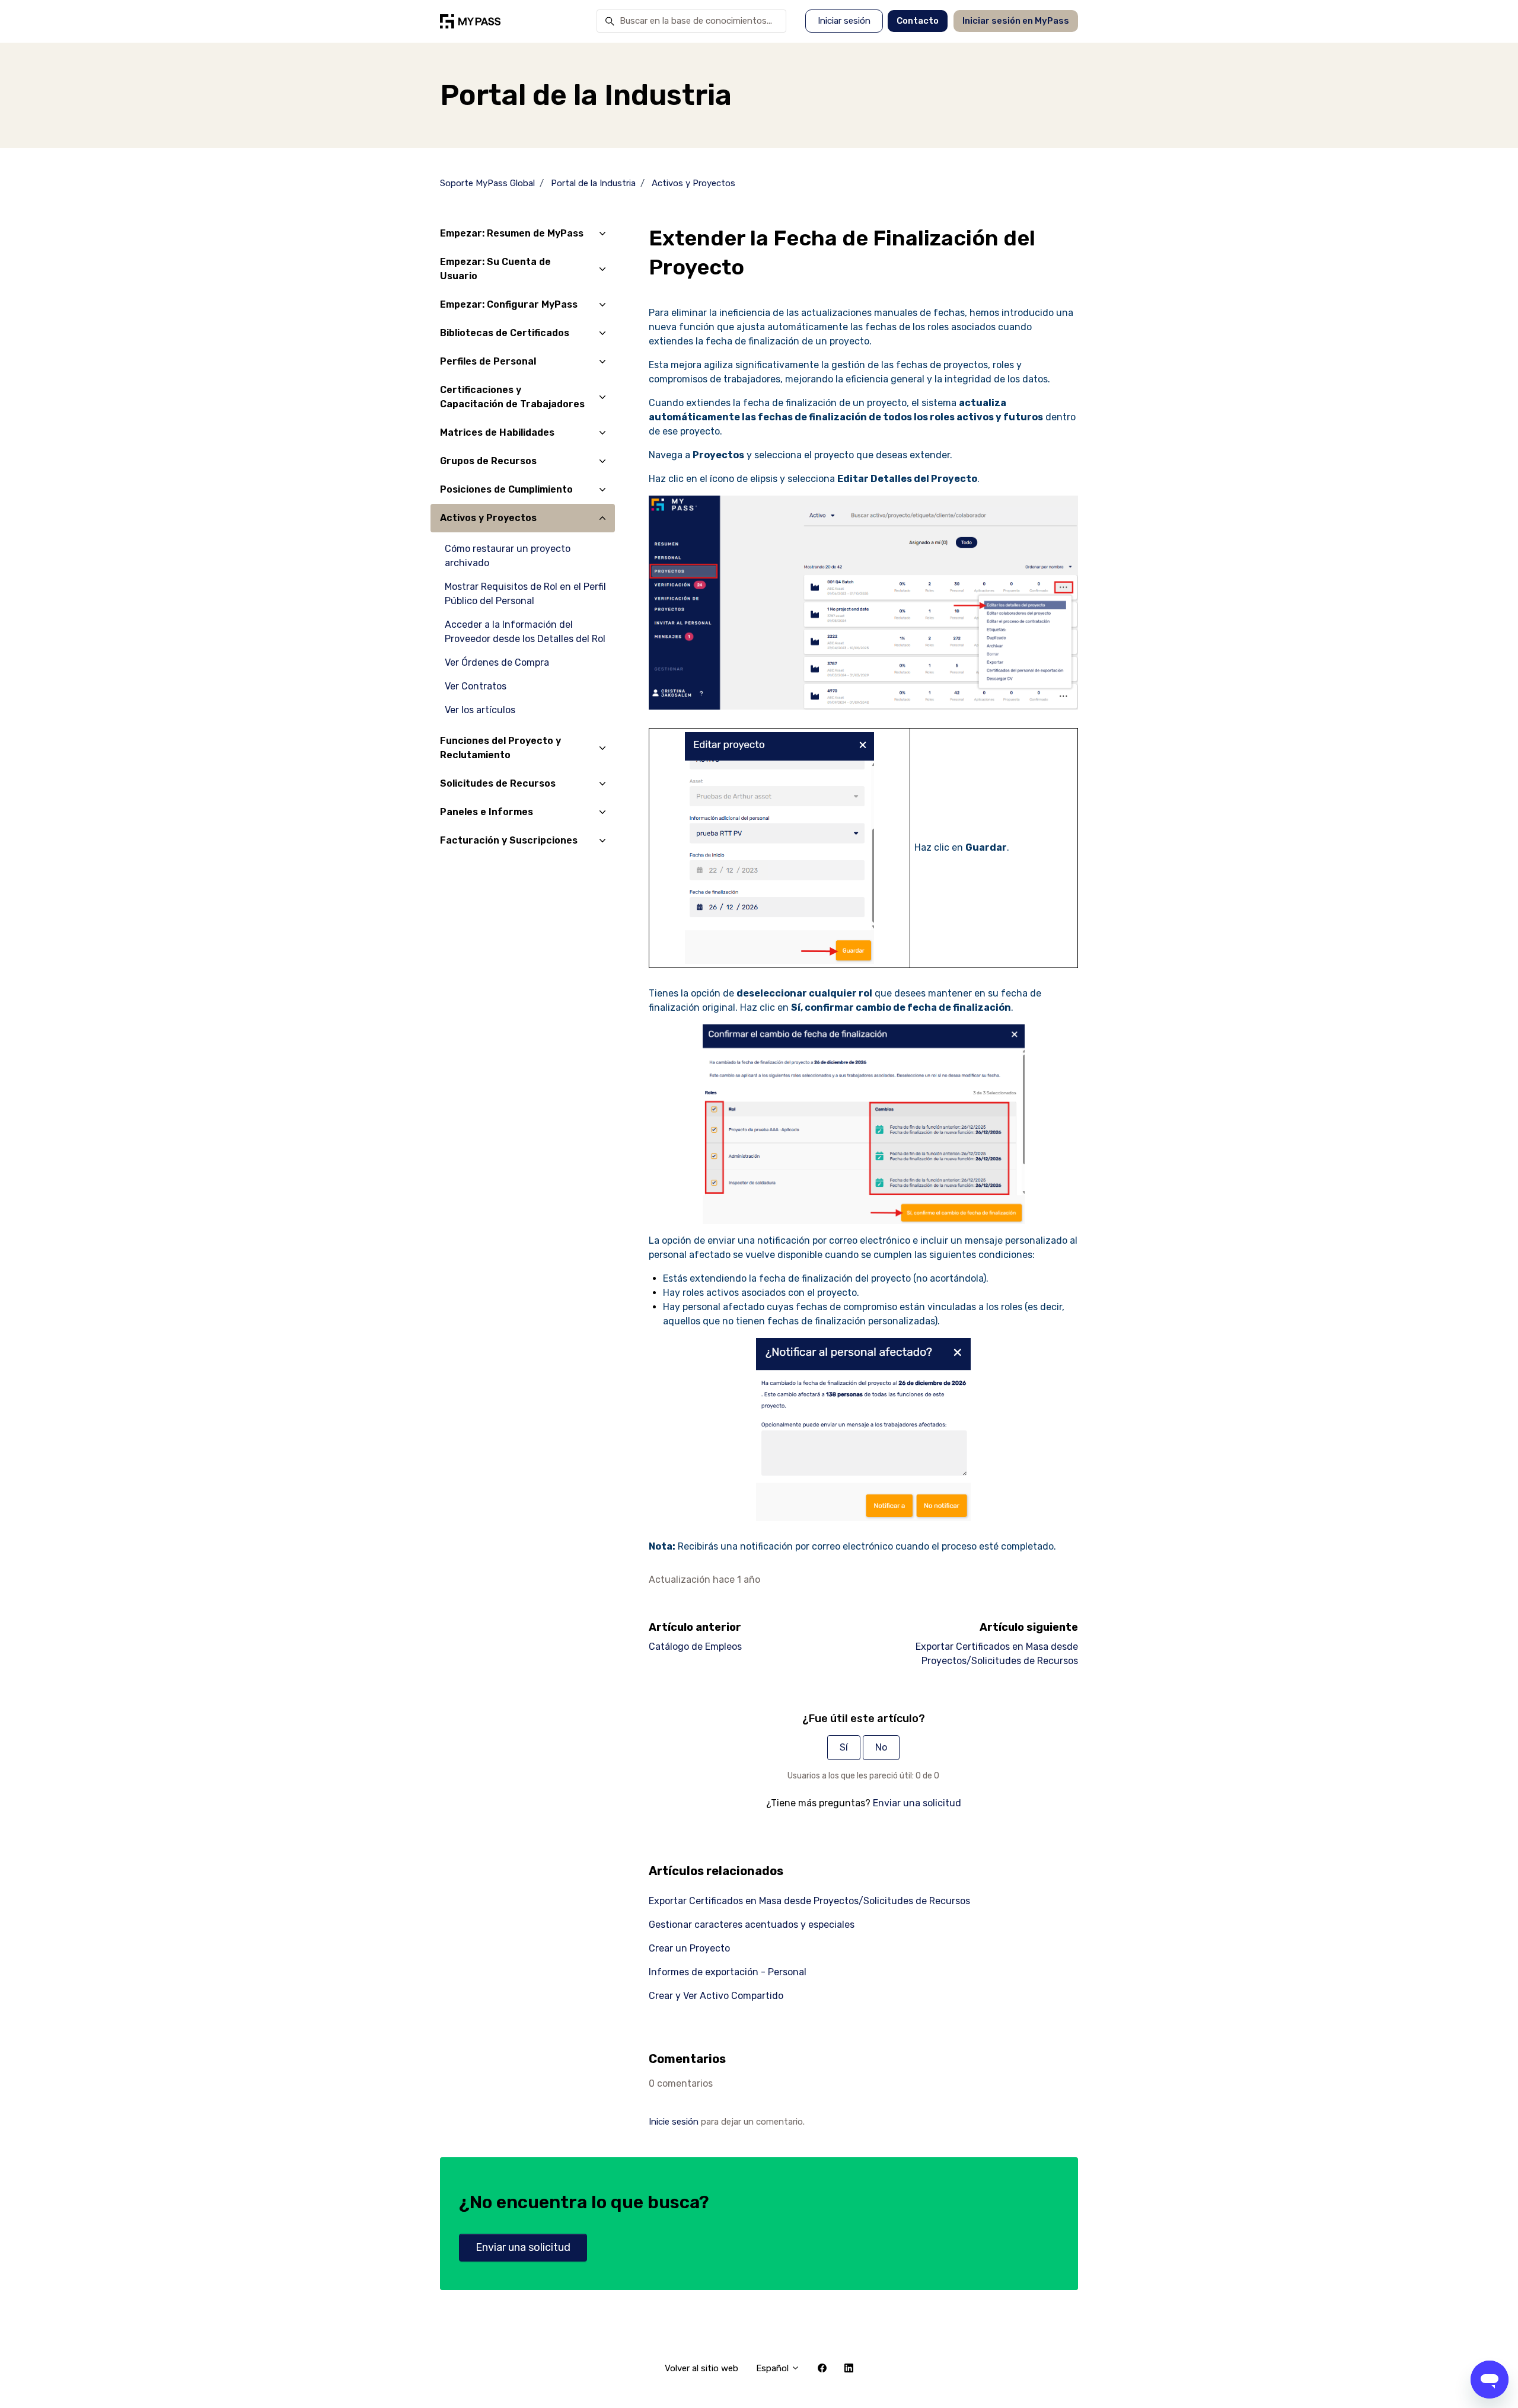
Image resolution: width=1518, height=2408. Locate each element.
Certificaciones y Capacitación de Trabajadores (512, 397)
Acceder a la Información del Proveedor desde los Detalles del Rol (525, 632)
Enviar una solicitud (917, 1803)
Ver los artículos (480, 710)
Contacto (918, 21)
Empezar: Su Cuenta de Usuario (495, 269)
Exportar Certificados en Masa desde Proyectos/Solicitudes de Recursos (809, 1901)
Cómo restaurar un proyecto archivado (508, 556)
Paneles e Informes (487, 812)
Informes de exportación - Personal (728, 1972)
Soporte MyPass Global (487, 183)
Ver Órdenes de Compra (497, 662)
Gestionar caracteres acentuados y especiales (752, 1925)
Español (774, 2368)
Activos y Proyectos (693, 183)
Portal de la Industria (593, 183)
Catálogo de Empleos (695, 1647)
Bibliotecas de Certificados (505, 333)
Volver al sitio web (701, 2368)
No (881, 1747)
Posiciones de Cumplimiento (506, 489)
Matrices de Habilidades (497, 432)
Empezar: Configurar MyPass (509, 304)
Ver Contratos (476, 686)
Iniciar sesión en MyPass (1016, 21)
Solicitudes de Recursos (498, 783)
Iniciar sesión (844, 21)
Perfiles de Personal (488, 361)
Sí (844, 1747)
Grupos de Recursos (488, 461)
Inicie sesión (674, 2122)
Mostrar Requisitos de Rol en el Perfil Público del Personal (525, 594)
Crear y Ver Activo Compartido (716, 1996)
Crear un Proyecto (689, 1948)
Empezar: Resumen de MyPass (512, 233)
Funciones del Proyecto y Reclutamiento (500, 748)
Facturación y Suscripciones (509, 840)
